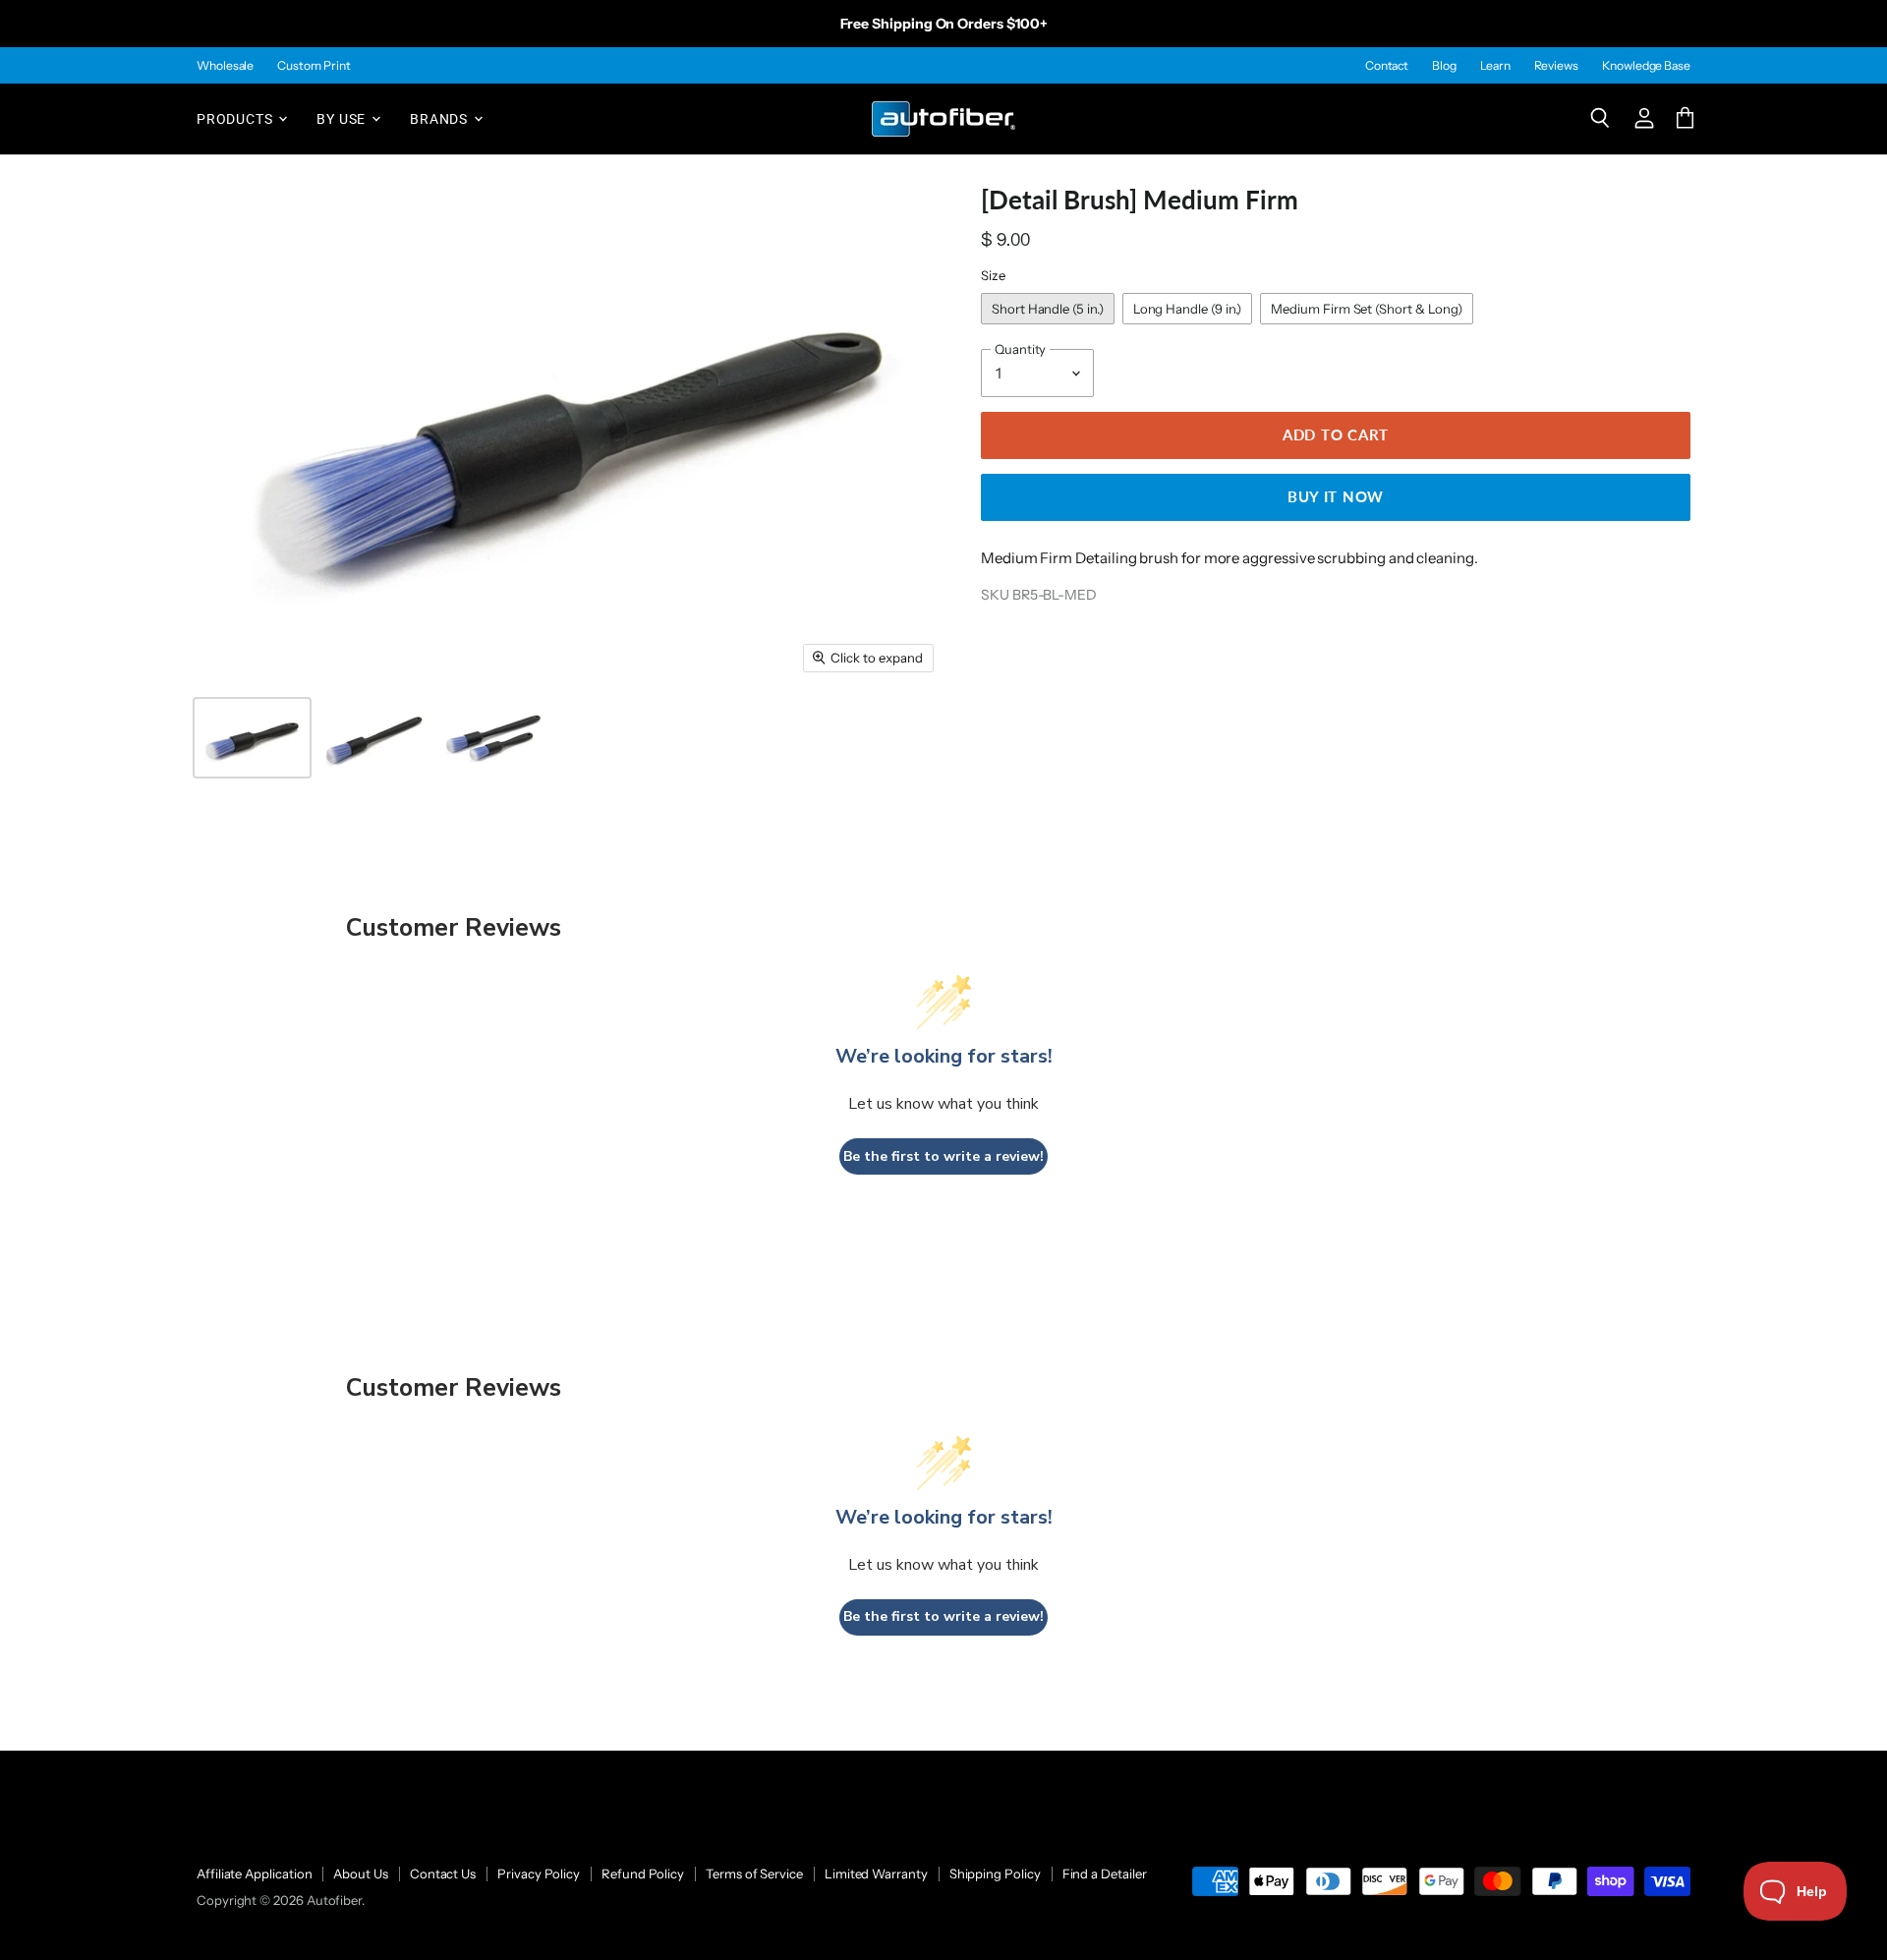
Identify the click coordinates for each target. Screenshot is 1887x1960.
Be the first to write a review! (943, 1156)
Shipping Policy (995, 1874)
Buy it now (1336, 496)
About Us (360, 1874)
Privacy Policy (539, 1874)
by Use (343, 118)
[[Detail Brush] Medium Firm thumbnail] (252, 738)
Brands (441, 118)
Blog (1444, 66)
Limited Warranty (876, 1874)
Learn (1495, 66)
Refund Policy (643, 1874)
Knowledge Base (1646, 66)
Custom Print (314, 66)
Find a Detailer (1105, 1874)
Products (236, 118)
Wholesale (225, 66)
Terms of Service (754, 1874)
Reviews (1556, 66)
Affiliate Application (254, 1874)
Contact (1387, 66)
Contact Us (443, 1874)
